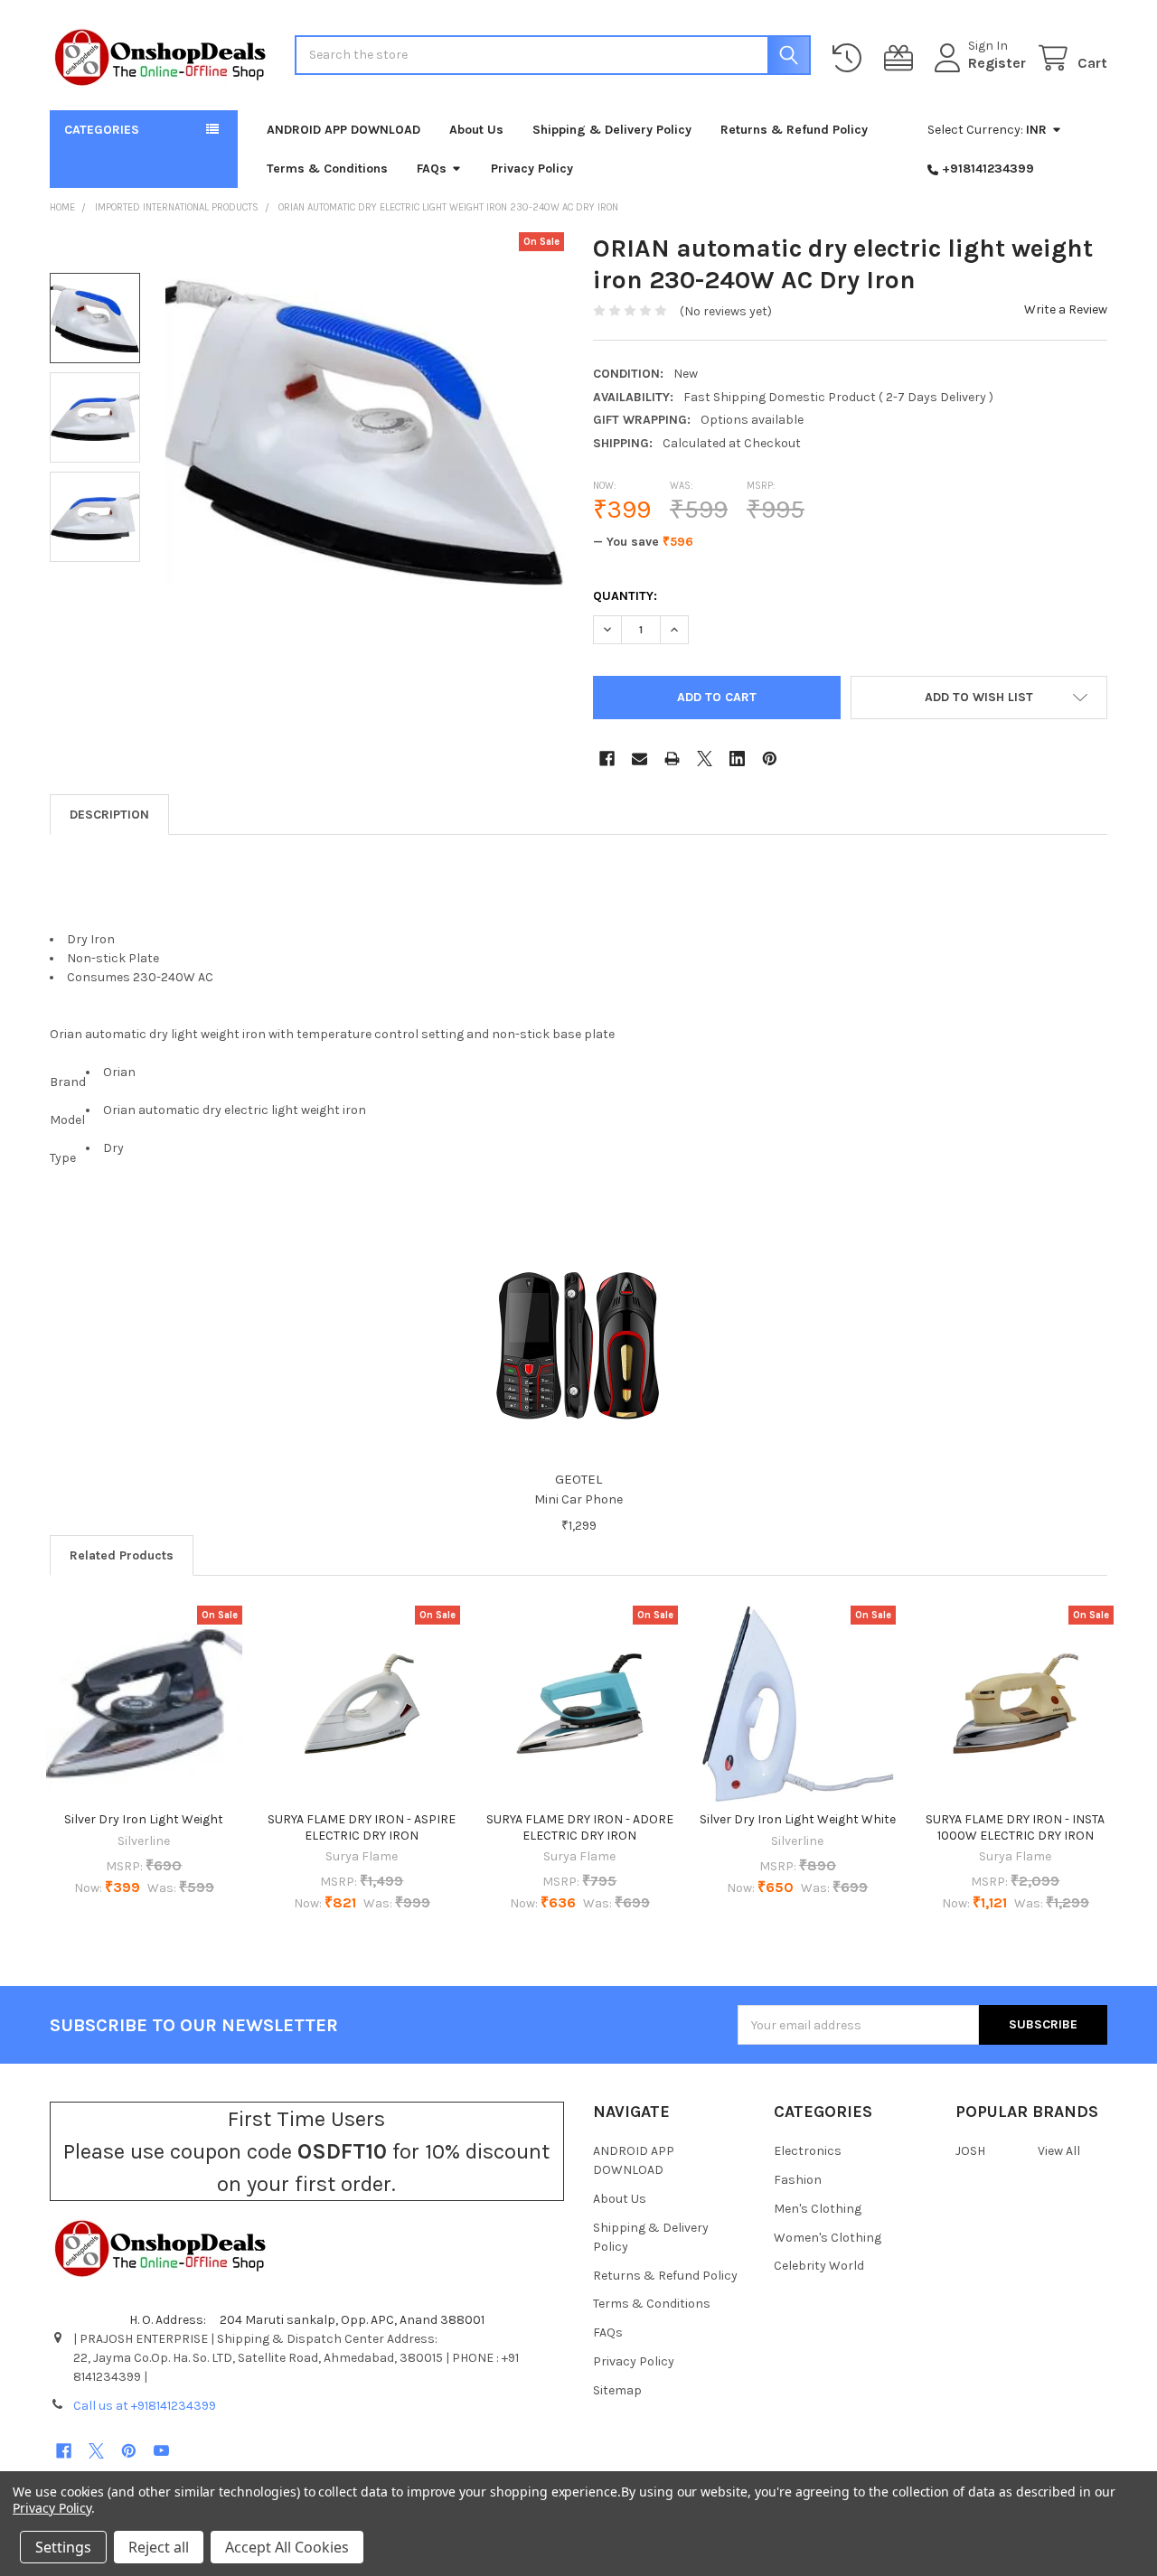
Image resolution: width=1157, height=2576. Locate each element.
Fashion (798, 2180)
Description (109, 815)
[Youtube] (161, 2451)
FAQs (432, 169)
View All (1059, 2151)
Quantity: (625, 596)
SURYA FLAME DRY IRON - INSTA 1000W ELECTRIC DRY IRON (1015, 1827)
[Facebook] (607, 759)
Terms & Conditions (327, 169)
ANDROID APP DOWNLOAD (343, 130)
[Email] (640, 759)
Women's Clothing (828, 2238)
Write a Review (1066, 309)
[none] (365, 431)
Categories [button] (102, 130)
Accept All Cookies (287, 2547)
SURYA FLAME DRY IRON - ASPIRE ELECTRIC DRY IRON (362, 1827)
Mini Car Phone (578, 1499)
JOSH (970, 2151)
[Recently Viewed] (851, 58)
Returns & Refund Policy (794, 130)
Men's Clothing (818, 2209)
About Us (476, 130)
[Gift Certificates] (902, 58)
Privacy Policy (532, 169)
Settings (63, 2547)
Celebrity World (819, 2266)
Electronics (808, 2151)
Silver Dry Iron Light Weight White (798, 1819)
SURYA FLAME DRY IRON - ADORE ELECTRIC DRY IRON (580, 1827)
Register (997, 63)
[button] (979, 698)
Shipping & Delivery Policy (612, 130)
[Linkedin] (737, 759)
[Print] (672, 759)
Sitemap (617, 2390)
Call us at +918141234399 (145, 2406)
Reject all (159, 2547)
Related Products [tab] (122, 1555)
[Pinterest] (770, 759)
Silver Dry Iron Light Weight (144, 1819)
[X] (705, 759)
